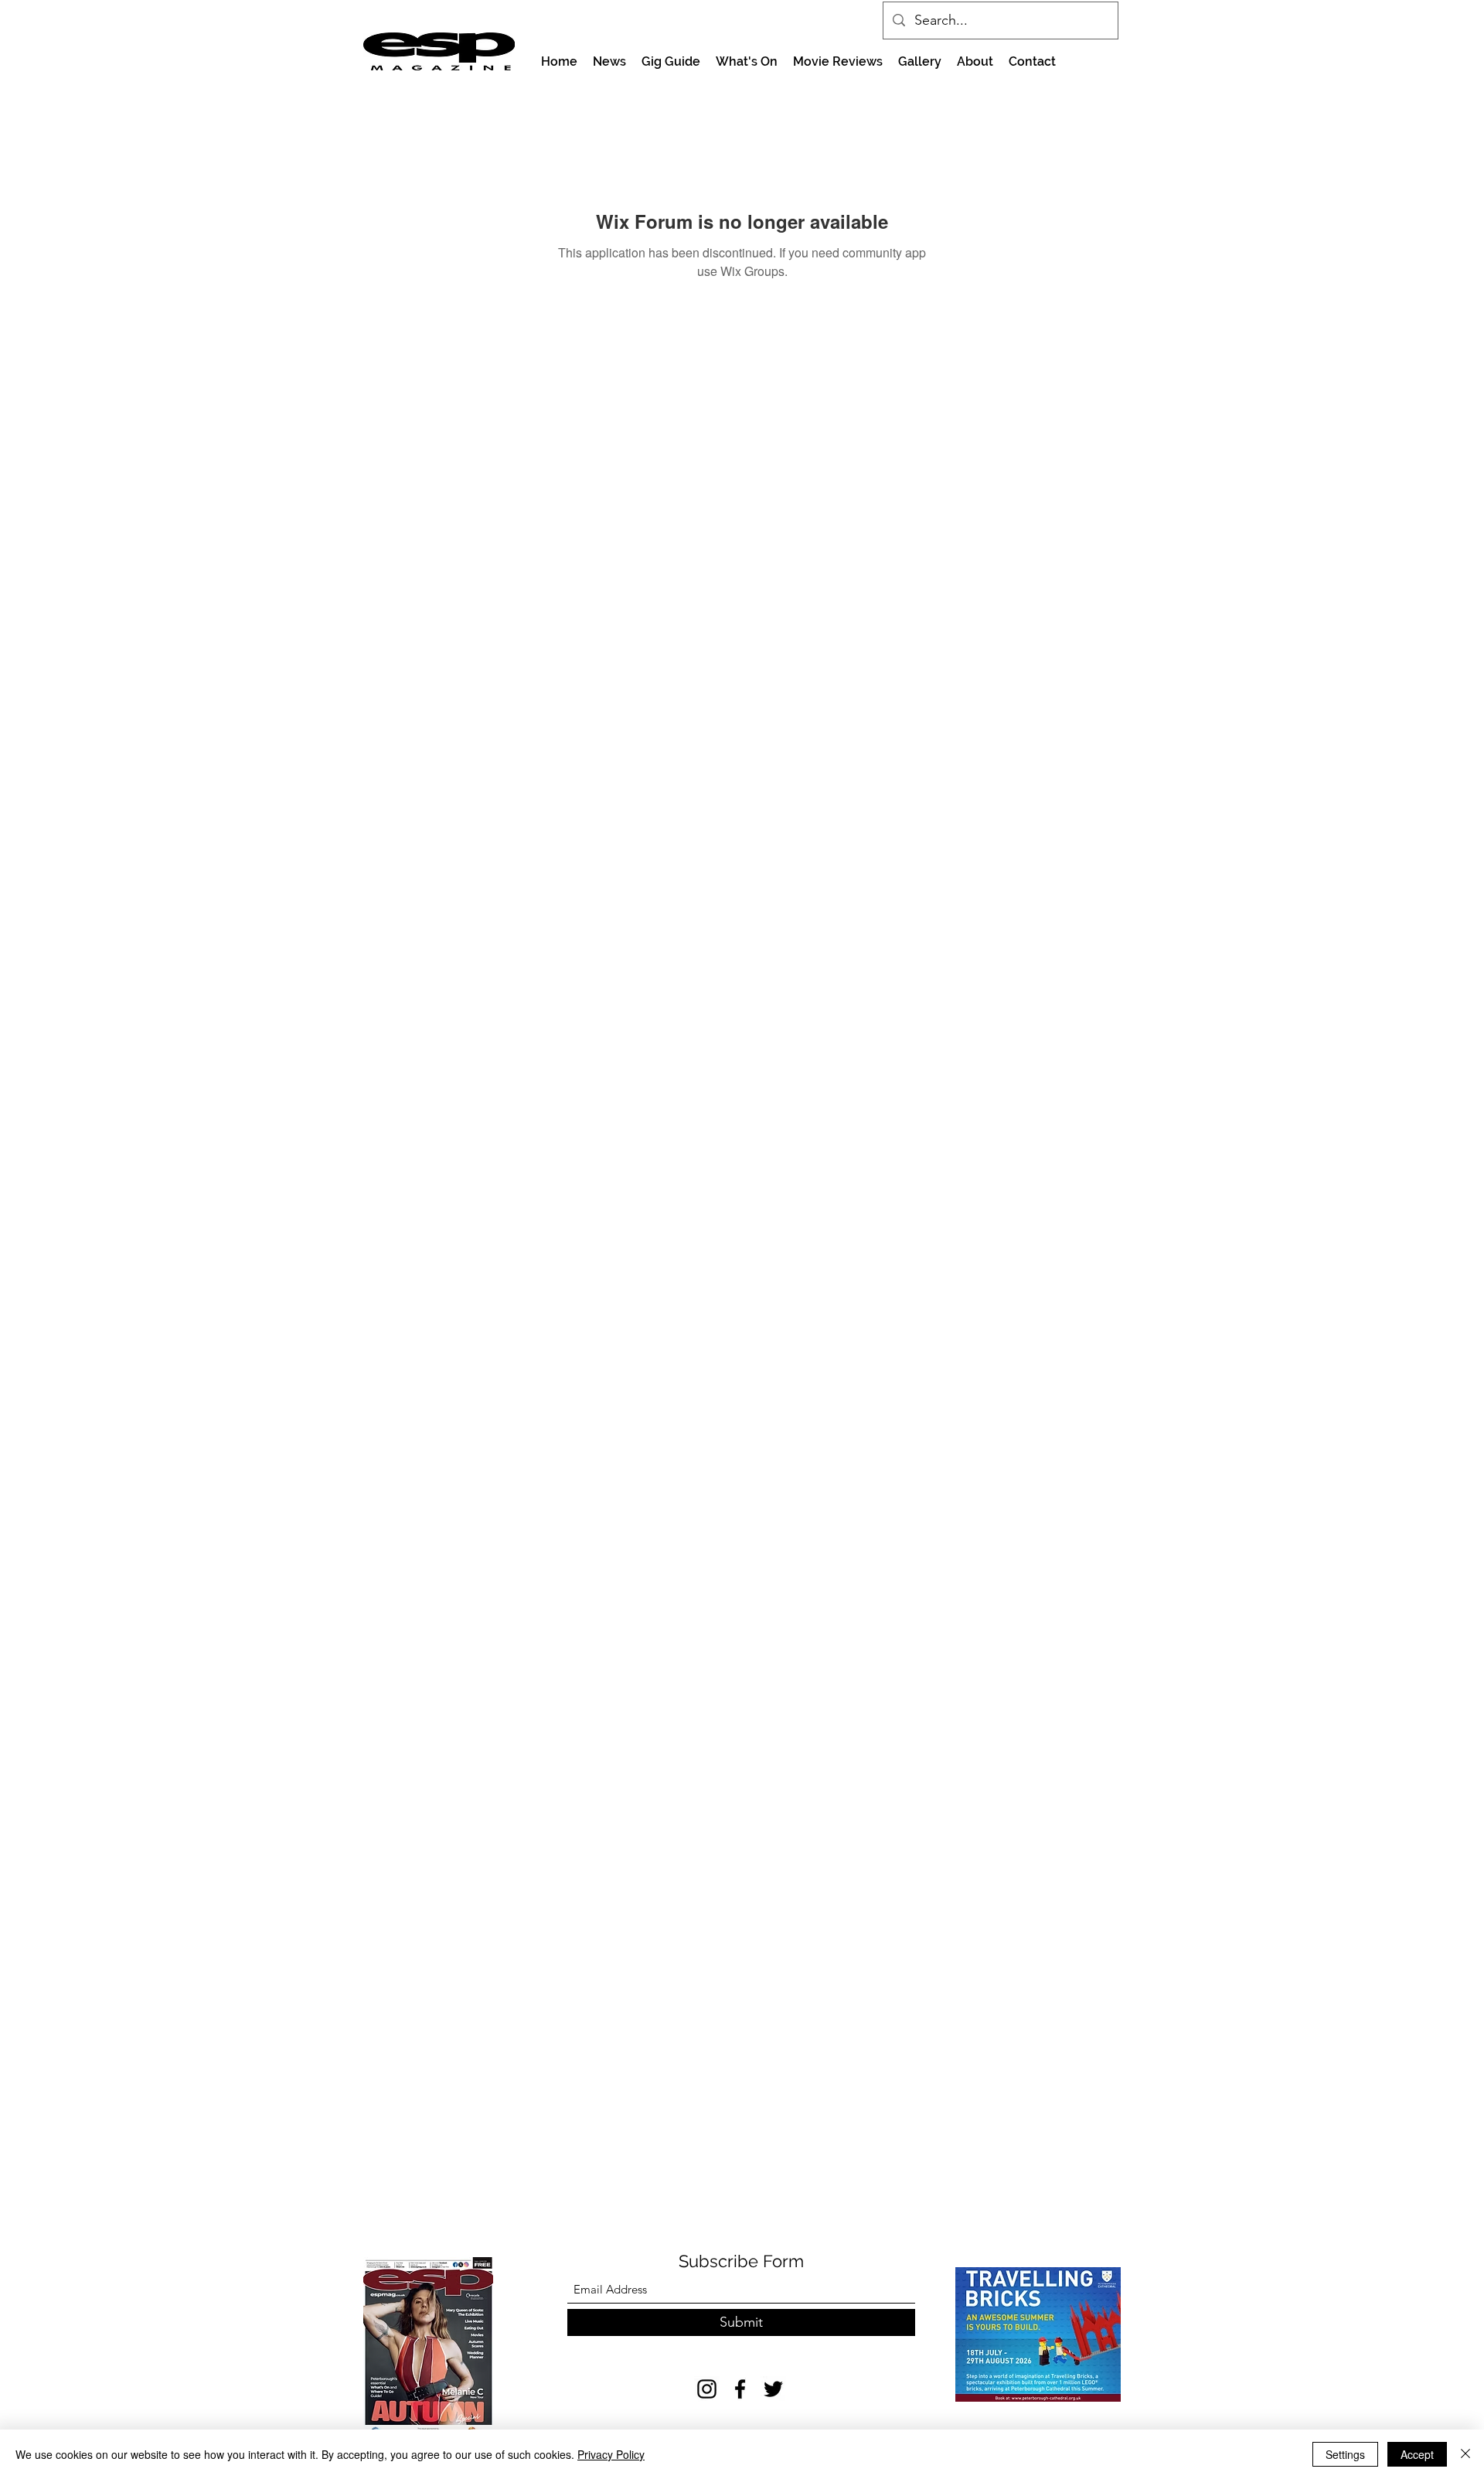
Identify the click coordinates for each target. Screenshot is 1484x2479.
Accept (1417, 2454)
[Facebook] (740, 2389)
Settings (1345, 2454)
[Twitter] (773, 2389)
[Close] (1465, 2454)
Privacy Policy (611, 2454)
